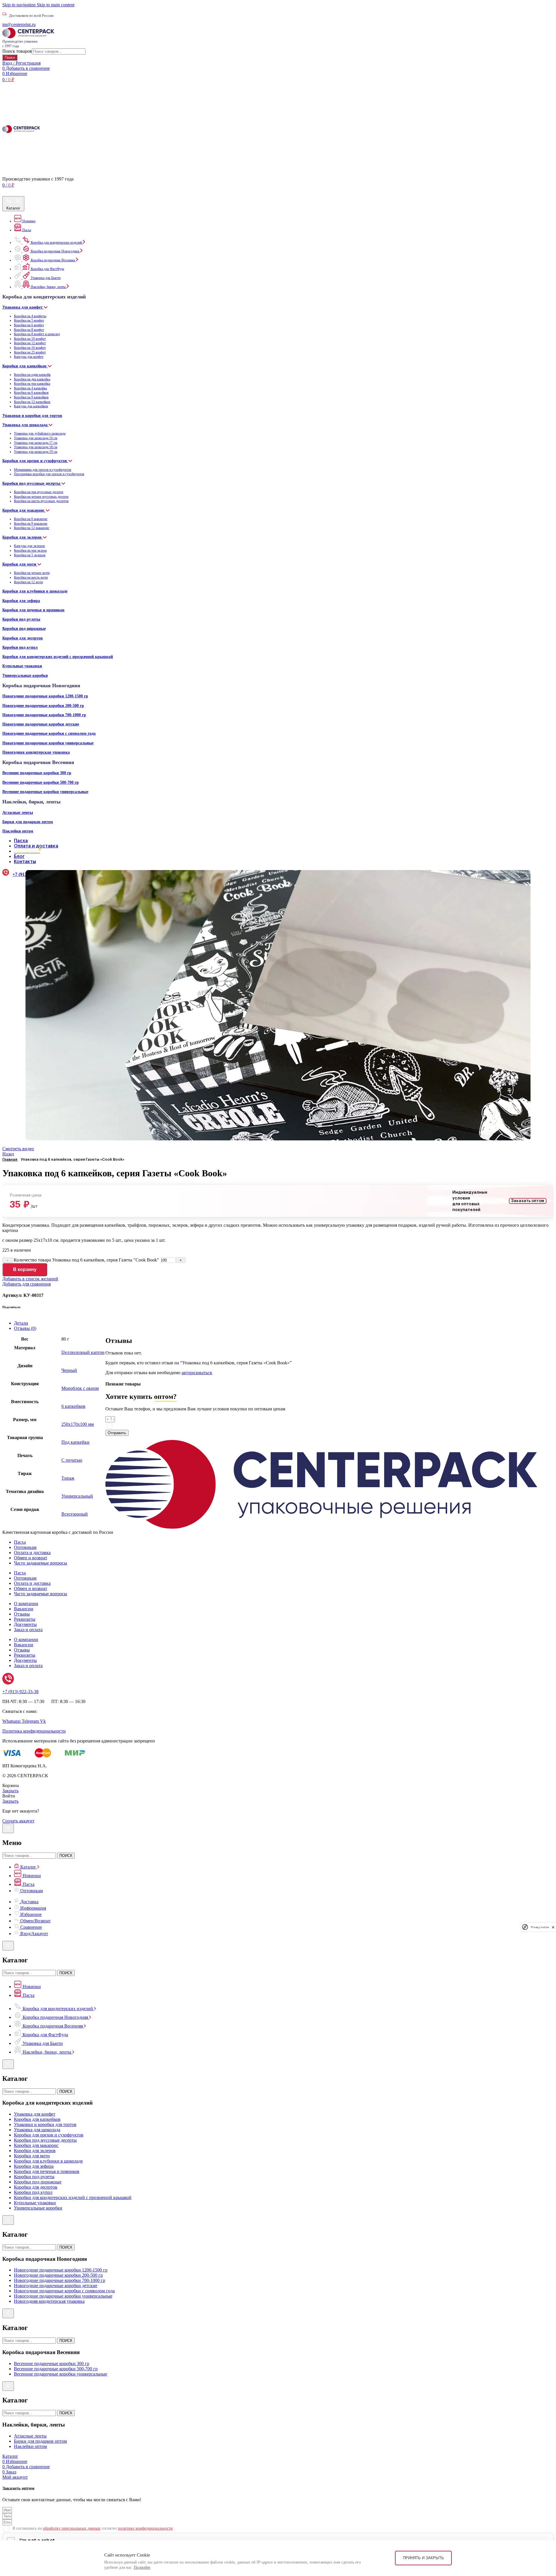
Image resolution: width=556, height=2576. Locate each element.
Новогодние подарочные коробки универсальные (48, 743)
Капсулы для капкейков (31, 406)
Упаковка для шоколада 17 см (36, 443)
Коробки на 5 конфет (29, 320)
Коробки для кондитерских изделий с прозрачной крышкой (58, 657)
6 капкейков (73, 1406)
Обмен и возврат (31, 1558)
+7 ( (20, 1692)
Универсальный (77, 1496)
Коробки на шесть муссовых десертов (41, 501)
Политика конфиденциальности (34, 1731)
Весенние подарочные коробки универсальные (45, 792)
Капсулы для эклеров (29, 546)
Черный (69, 1370)
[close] (553, 1927)
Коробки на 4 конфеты (30, 316)
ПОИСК (66, 1856)
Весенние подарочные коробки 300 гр (37, 773)
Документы (25, 1624)
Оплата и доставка (32, 1553)
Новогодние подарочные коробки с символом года (49, 733)
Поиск (10, 58)
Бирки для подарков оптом (28, 822)
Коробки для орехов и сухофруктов (35, 461)
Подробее (142, 2567)
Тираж (68, 1478)
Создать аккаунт (18, 1821)
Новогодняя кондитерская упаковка (36, 752)
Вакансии (24, 1609)
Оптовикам (25, 1547)
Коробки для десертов (23, 638)
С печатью (72, 1460)
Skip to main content (56, 5)
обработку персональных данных (175, 1425)
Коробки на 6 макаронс (31, 519)
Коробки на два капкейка (32, 379)
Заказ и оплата (28, 1630)
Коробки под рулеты (21, 619)
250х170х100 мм (78, 1424)
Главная (10, 1159)
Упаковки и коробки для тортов (32, 415)
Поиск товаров (17, 51)
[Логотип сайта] (28, 37)
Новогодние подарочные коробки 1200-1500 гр (45, 696)
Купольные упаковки (22, 666)
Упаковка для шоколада (25, 425)
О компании (26, 1604)
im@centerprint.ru (19, 24)
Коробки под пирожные (24, 628)
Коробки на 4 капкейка (30, 388)
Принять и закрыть (423, 2558)
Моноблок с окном (80, 1388)
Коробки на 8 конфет (29, 330)
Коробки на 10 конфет (30, 339)
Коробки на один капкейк (32, 375)
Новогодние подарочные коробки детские (41, 724)
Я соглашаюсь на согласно (196, 1425)
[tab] (284, 1323)
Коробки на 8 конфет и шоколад (37, 334)
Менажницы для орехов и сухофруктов (43, 470)
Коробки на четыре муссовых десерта (41, 497)
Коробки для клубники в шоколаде (35, 591)
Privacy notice (540, 1927)
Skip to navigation (20, 5)
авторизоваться (197, 1373)
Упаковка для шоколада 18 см (36, 447)
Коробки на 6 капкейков (31, 393)
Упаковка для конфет (23, 307)
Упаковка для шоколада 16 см (36, 438)
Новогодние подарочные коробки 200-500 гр (43, 705)
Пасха (20, 1542)
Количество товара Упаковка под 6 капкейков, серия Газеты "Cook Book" (86, 1260)
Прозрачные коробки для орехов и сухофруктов (49, 474)
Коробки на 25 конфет (30, 352)
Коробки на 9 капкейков (31, 397)
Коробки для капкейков (25, 366)
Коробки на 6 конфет (29, 325)
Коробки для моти (20, 564)
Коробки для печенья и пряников (33, 610)
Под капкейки (75, 1442)
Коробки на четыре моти (32, 573)
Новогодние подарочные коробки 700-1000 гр (44, 715)
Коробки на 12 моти (28, 582)
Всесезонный (75, 1514)
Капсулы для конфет (29, 357)
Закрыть (10, 1791)
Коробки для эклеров (23, 537)
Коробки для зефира (21, 601)
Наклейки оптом (18, 831)
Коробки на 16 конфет (30, 348)
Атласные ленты (18, 812)
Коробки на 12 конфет (30, 343)
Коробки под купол (20, 647)
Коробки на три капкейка (32, 384)
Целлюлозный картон (83, 1352)
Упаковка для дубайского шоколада (40, 433)
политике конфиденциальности (248, 1425)
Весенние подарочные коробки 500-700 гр (41, 782)
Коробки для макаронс (24, 510)
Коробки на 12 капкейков (32, 402)
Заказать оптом (528, 1201)
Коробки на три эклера (30, 550)
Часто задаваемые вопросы (41, 1563)
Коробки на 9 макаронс (31, 524)
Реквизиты (25, 1619)
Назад (8, 1154)
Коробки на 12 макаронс (32, 528)
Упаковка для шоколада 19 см (36, 452)
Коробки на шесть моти (31, 577)
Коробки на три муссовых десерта (39, 492)
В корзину (25, 1269)
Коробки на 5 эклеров (30, 555)
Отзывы (22, 1614)
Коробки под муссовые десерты (32, 483)
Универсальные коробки (25, 675)
